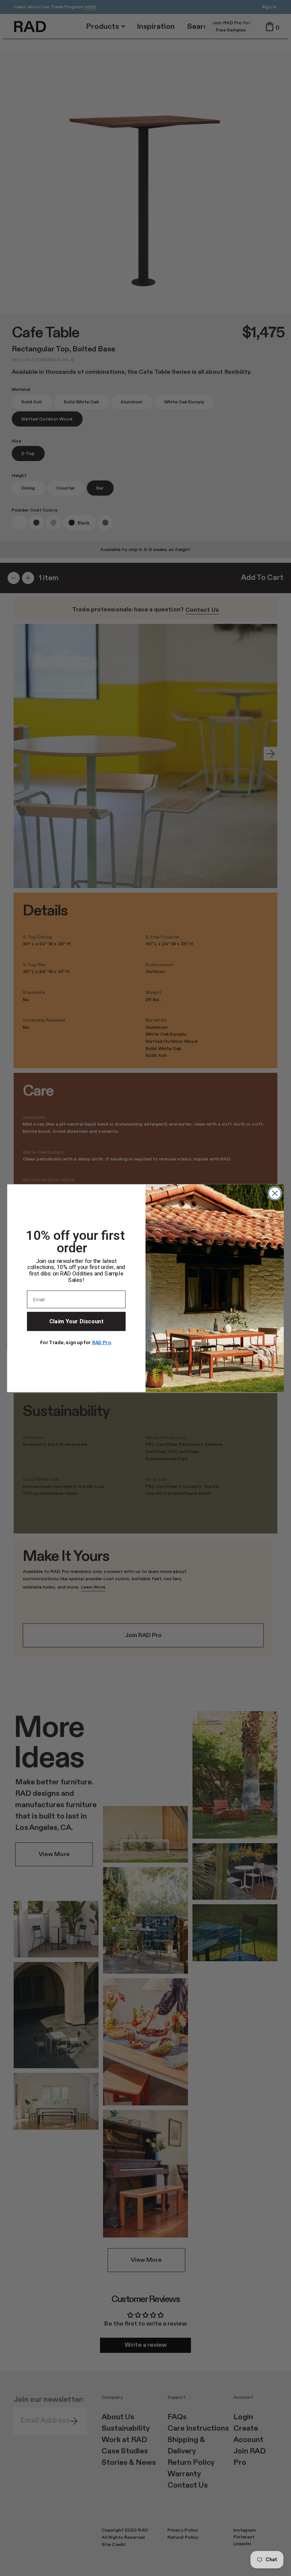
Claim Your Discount (76, 1321)
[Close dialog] (275, 1193)
